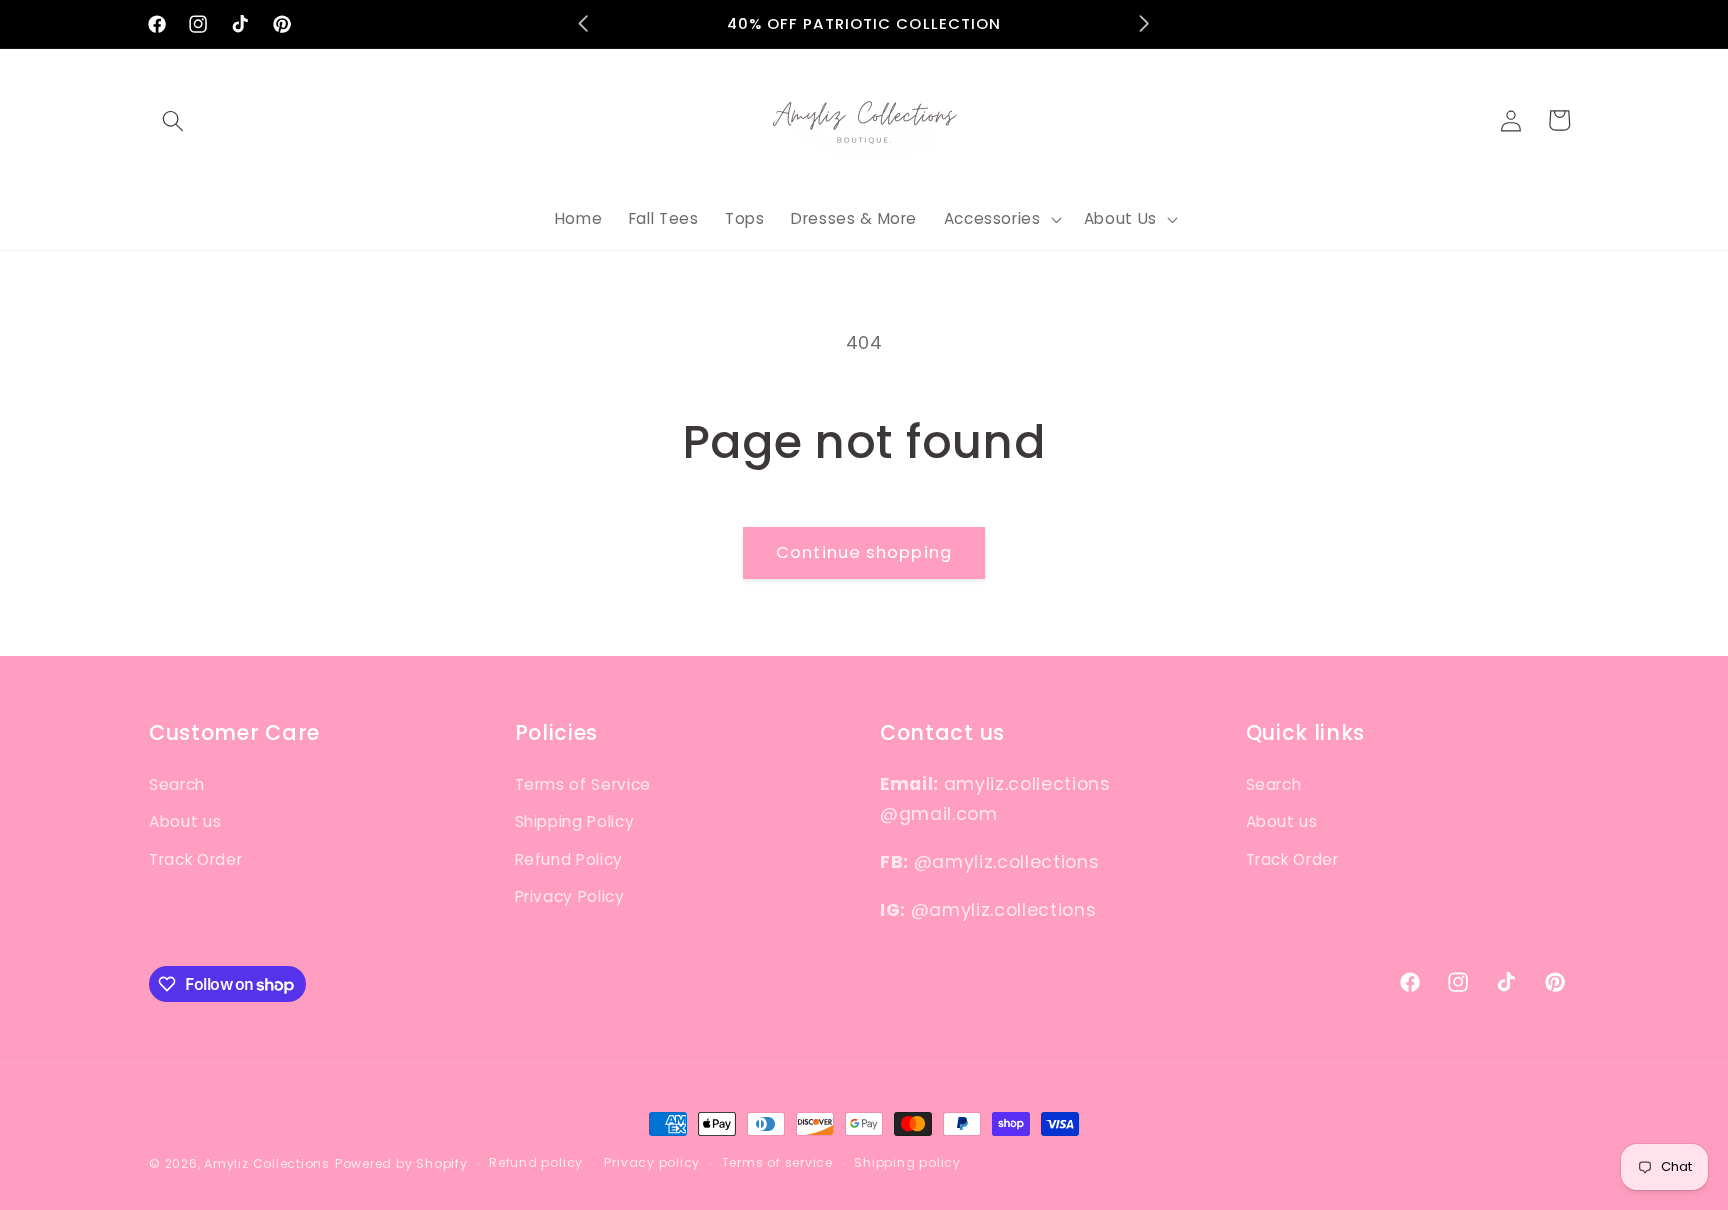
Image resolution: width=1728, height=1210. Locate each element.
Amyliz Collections (267, 1163)
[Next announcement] (1145, 24)
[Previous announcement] (584, 24)
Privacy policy (652, 1162)
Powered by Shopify (401, 1163)
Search (177, 784)
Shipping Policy (575, 821)
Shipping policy (907, 1162)
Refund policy (536, 1162)
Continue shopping (864, 552)
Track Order (195, 859)
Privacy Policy (570, 896)
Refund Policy (569, 859)
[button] (173, 120)
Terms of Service (583, 784)
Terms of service (777, 1162)
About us (185, 821)
